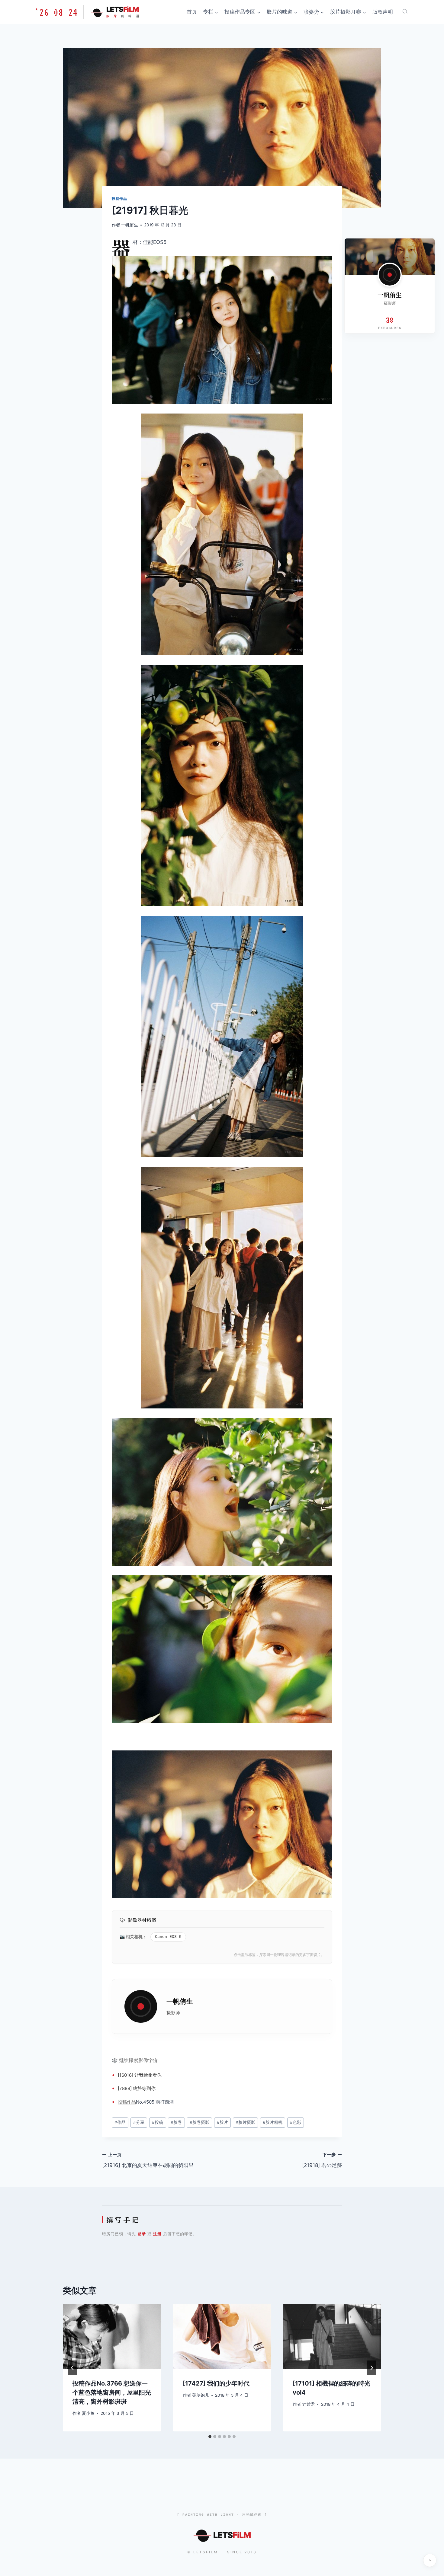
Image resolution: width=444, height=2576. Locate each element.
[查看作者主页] (390, 275)
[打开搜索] (405, 11)
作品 (131, 2102)
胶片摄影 (245, 2122)
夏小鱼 (88, 2413)
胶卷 (176, 2122)
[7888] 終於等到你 (137, 2088)
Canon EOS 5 (168, 1937)
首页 (192, 12)
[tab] (210, 2437)
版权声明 (383, 12)
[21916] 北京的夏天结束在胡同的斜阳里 (148, 2160)
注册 (157, 2234)
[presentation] (112, 2337)
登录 (142, 2234)
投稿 (122, 2102)
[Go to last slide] (72, 2368)
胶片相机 (273, 2122)
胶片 (222, 2122)
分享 (139, 2122)
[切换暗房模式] (430, 2560)
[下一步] (372, 2368)
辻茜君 (309, 2404)
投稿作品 (119, 198)
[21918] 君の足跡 (322, 2160)
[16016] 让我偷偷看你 (140, 2075)
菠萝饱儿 (201, 2395)
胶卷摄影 (199, 2122)
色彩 (296, 2122)
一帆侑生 (130, 225)
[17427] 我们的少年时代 (216, 2383)
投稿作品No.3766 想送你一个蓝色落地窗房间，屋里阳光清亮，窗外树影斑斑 (112, 2392)
